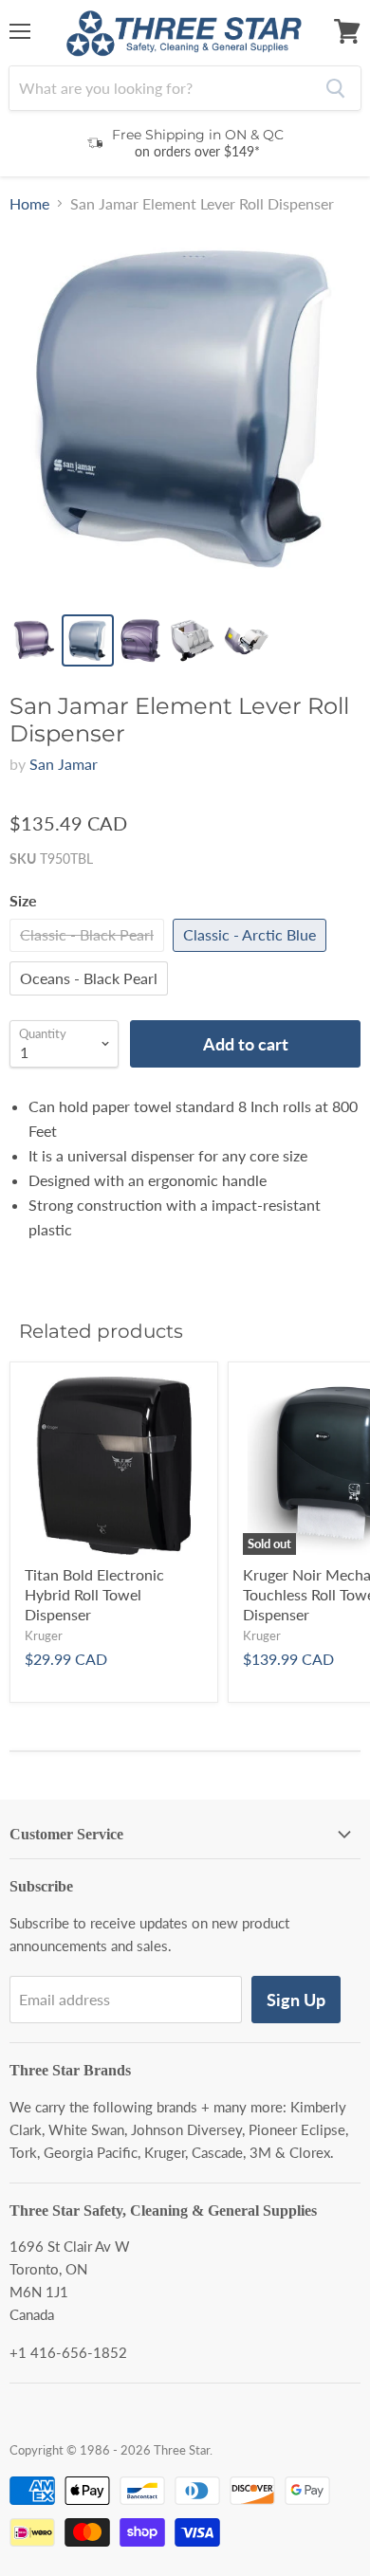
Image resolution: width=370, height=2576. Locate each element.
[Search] (335, 88)
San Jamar (64, 764)
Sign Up (296, 2000)
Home (29, 204)
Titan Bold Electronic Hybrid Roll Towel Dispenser (94, 1594)
